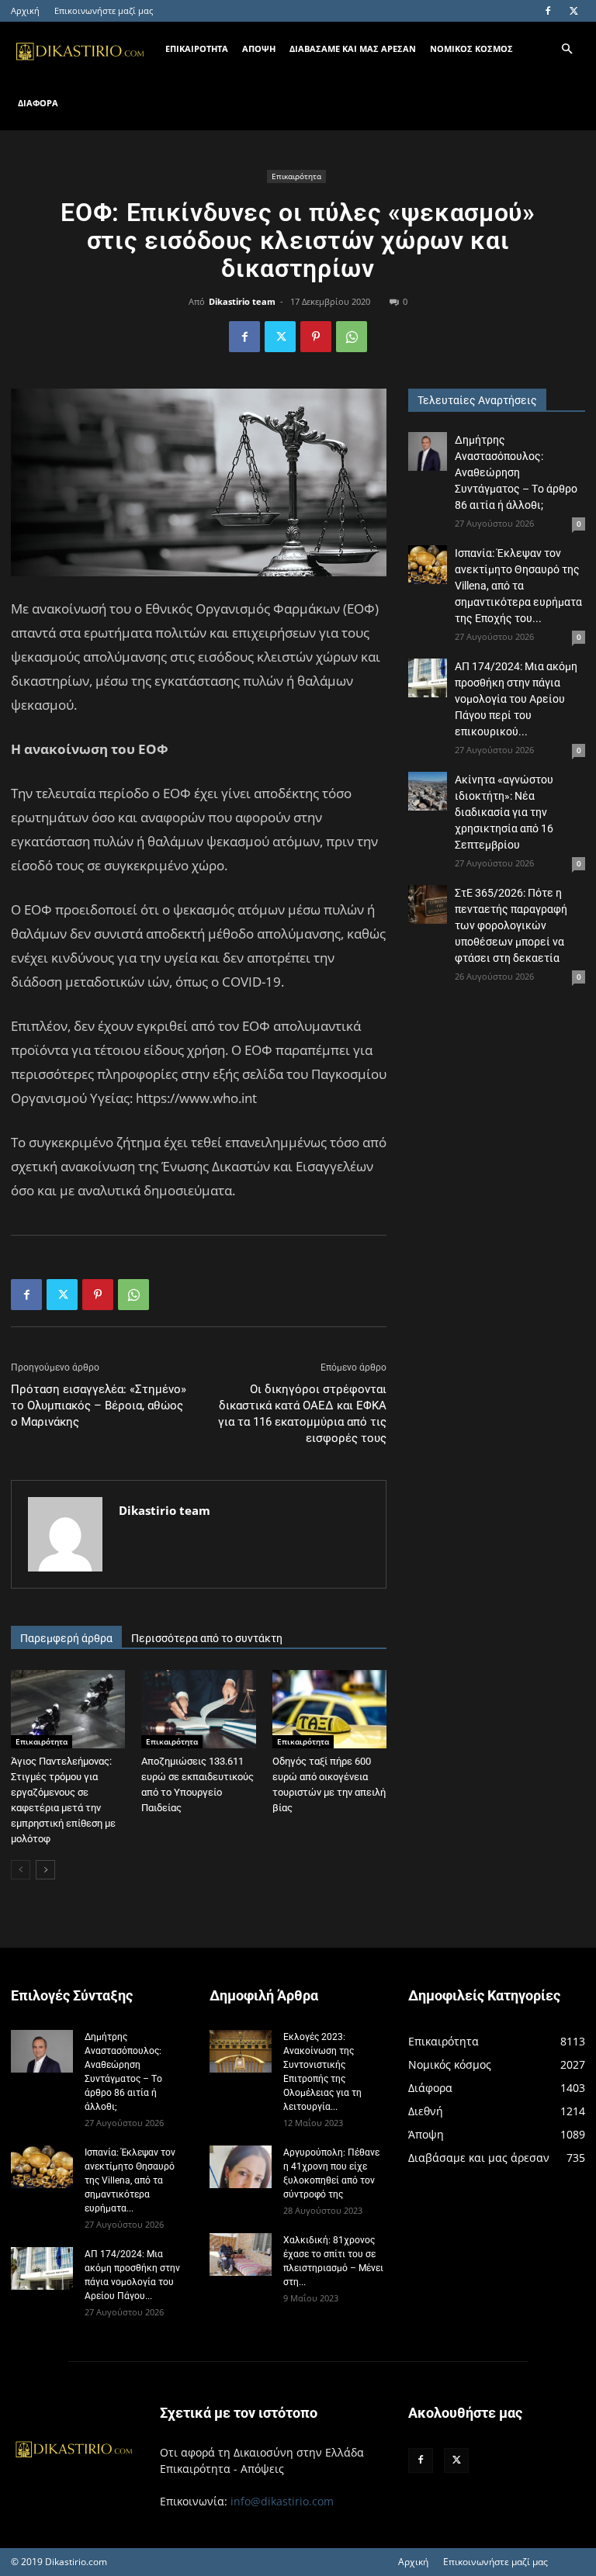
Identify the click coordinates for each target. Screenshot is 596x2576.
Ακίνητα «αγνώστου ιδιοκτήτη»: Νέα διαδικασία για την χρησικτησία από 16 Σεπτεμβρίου (504, 812)
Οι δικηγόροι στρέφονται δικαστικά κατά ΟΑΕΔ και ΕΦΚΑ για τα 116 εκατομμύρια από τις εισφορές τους (302, 1414)
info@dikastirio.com (282, 2501)
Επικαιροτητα (197, 48)
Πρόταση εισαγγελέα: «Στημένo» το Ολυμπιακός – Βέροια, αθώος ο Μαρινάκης (99, 1406)
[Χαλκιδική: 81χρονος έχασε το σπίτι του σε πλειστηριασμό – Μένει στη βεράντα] (241, 2254)
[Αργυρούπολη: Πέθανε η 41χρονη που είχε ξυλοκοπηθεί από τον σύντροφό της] (241, 2167)
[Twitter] (573, 11)
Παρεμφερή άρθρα (66, 1638)
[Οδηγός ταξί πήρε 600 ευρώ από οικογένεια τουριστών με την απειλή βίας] (329, 1709)
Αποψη (259, 48)
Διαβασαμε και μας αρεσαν (353, 48)
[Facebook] (548, 11)
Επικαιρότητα (296, 176)
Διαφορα (38, 103)
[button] (567, 49)
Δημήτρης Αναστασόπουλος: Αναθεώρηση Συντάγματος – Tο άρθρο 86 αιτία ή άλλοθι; (516, 472)
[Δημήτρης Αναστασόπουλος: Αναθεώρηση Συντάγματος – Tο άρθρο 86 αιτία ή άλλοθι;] (428, 451)
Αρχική (25, 10)
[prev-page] (21, 1870)
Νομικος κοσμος (471, 48)
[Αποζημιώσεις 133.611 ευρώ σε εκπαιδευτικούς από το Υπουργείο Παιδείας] (198, 1709)
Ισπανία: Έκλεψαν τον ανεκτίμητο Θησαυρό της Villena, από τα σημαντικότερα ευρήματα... (130, 2180)
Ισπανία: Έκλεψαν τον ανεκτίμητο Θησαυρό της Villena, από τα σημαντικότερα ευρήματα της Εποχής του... (518, 586)
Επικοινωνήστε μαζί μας (104, 10)
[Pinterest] (316, 337)
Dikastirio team (242, 301)
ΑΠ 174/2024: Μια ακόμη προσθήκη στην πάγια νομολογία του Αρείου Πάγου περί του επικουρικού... (516, 699)
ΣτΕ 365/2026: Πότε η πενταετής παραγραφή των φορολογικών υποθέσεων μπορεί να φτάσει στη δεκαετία (511, 925)
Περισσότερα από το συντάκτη (207, 1638)
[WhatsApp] (352, 337)
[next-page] (45, 1870)
